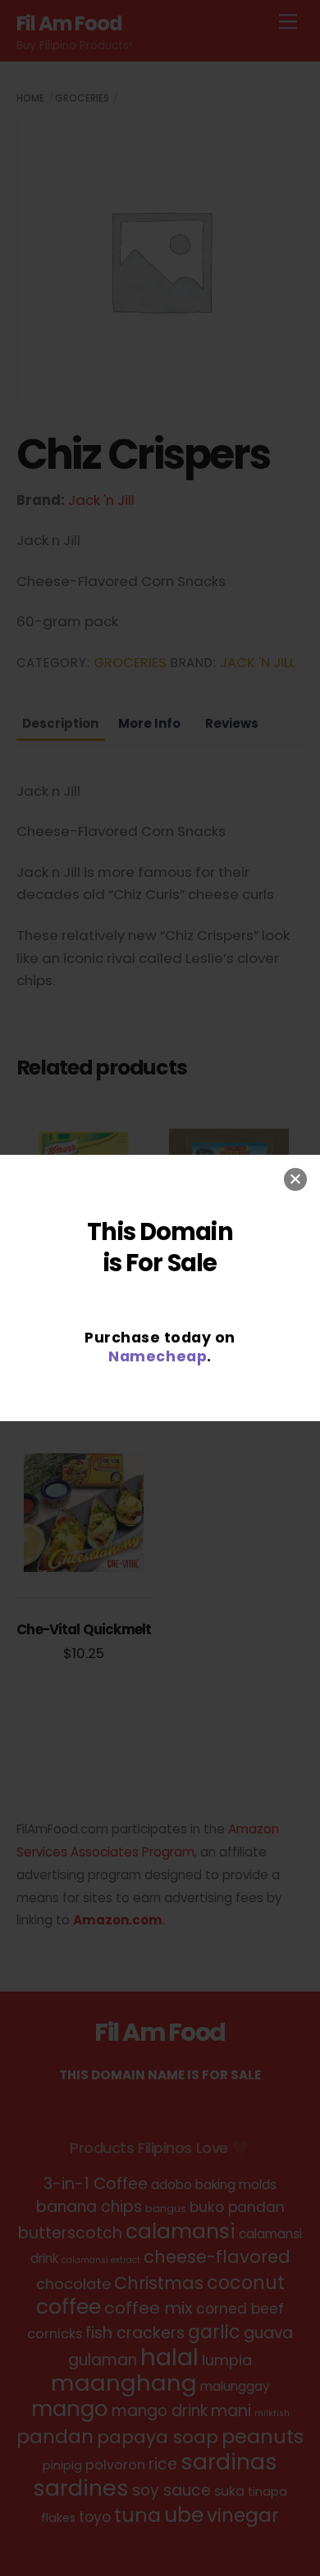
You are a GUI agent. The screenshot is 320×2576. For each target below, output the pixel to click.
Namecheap (158, 1356)
